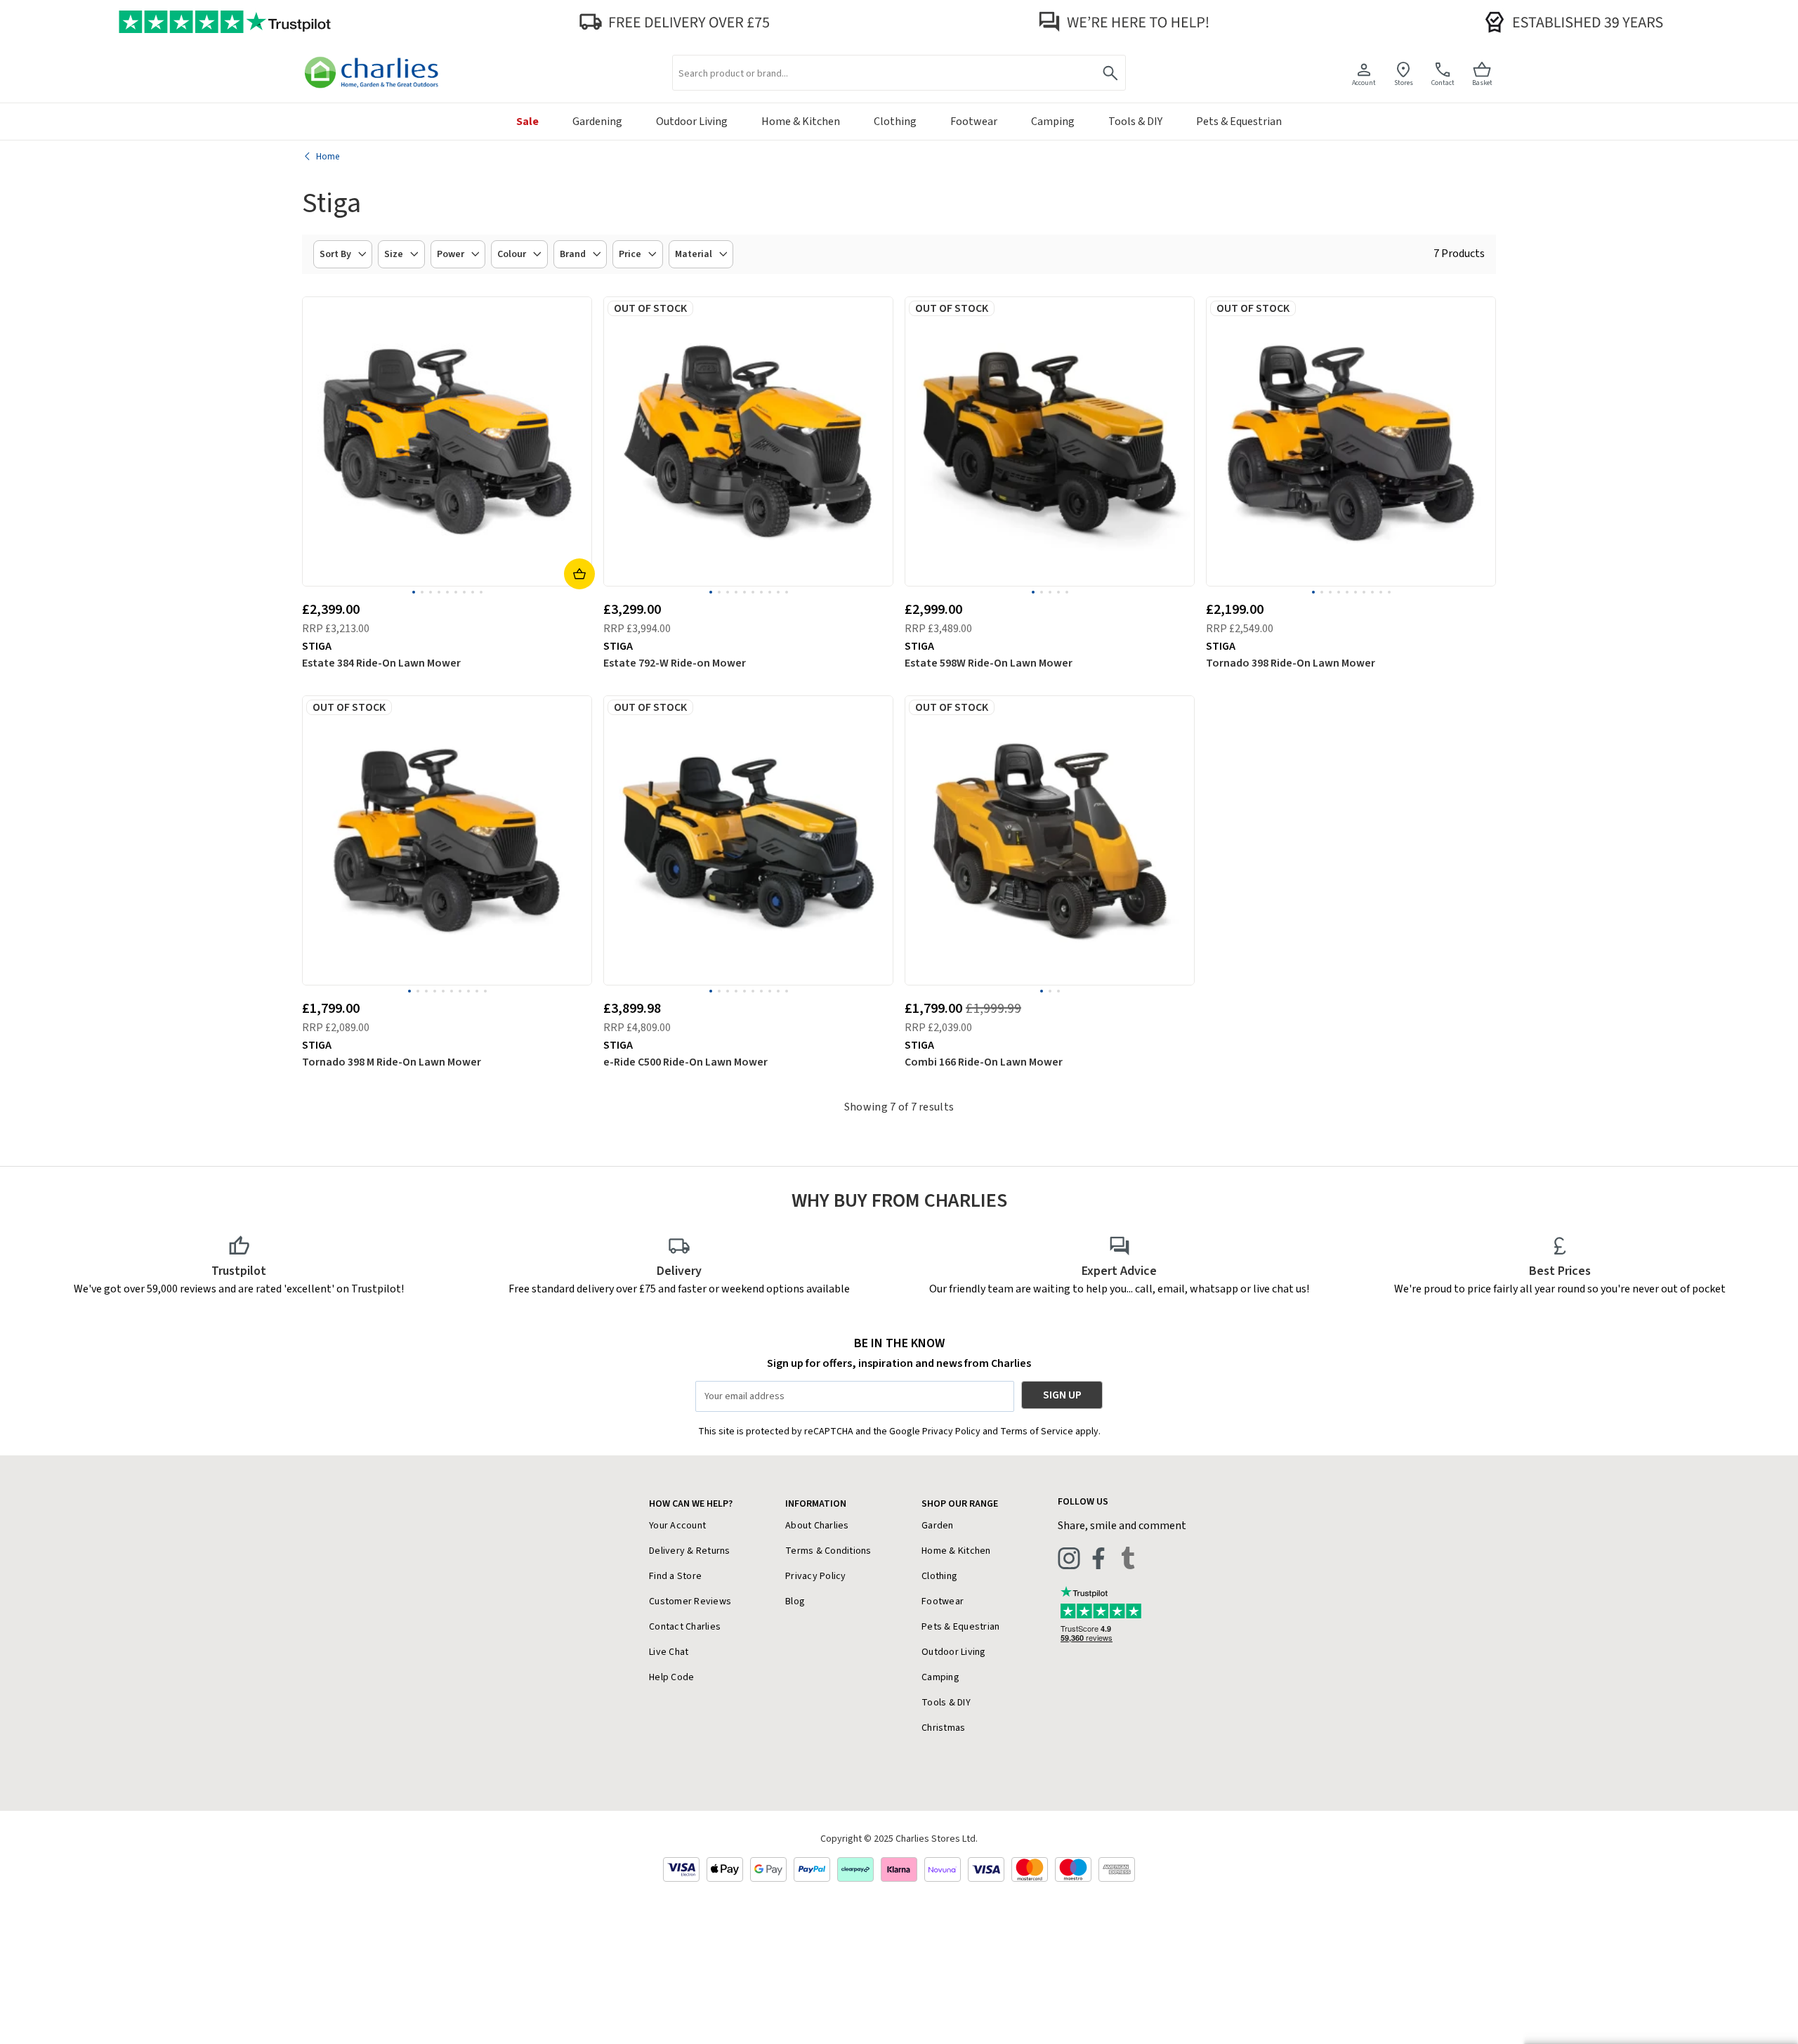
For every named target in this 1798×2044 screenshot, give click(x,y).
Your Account (677, 1526)
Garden (938, 1526)
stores (1404, 83)
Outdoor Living (954, 1652)
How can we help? (691, 1504)
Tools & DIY (946, 1703)
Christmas (943, 1728)
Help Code (671, 1677)
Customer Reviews (690, 1601)
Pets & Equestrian (960, 1627)
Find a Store (675, 1576)
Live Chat (669, 1652)
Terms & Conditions (828, 1551)
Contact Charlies (685, 1627)
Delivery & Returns (690, 1551)
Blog (795, 1601)
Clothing (939, 1576)
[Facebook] (1098, 1558)
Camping (940, 1677)
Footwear (943, 1601)
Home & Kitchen (956, 1551)
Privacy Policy (816, 1576)
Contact (1443, 83)
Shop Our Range (960, 1504)
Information (816, 1504)
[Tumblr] (1128, 1558)
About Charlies (817, 1526)
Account (1364, 83)
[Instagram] (1069, 1558)
